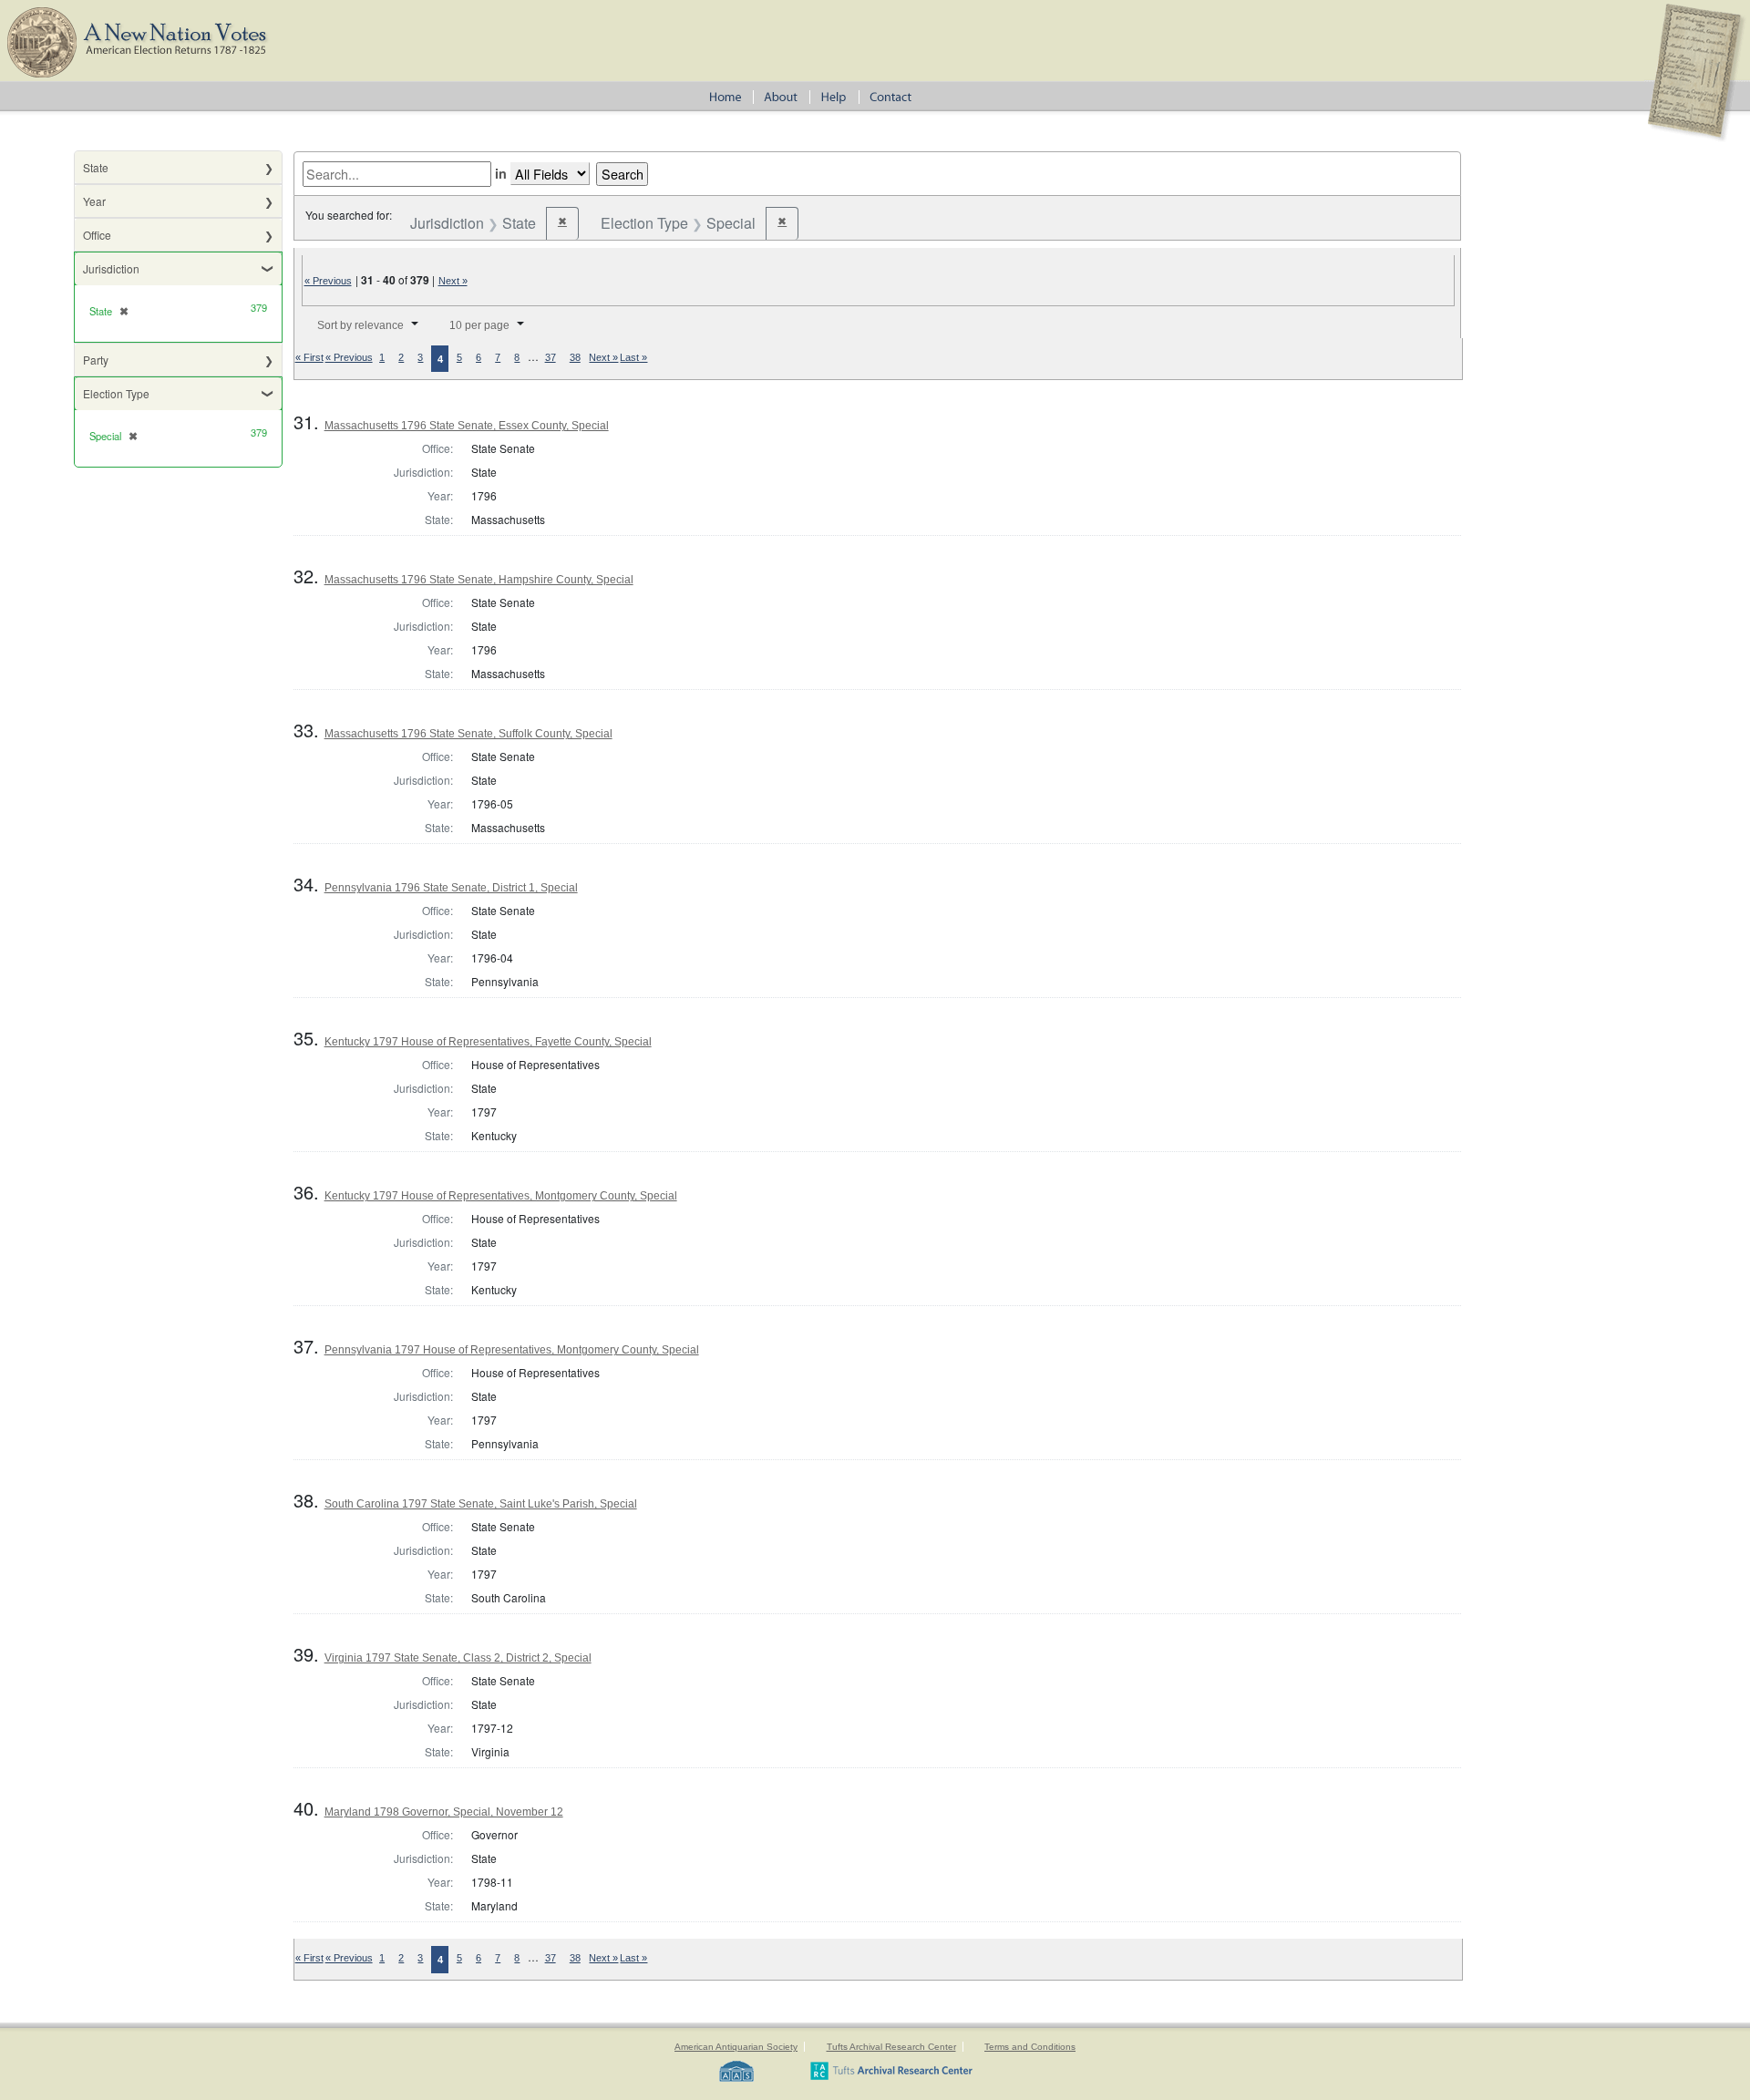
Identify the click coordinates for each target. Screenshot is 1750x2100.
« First (309, 357)
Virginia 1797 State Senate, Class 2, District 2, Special (458, 1658)
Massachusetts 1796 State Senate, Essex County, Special (467, 426)
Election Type (116, 393)
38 (575, 357)
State (96, 167)
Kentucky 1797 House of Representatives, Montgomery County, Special (501, 1196)
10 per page (479, 325)
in (501, 173)
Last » (633, 357)
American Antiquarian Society (736, 2047)
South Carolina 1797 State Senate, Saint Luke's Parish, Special (481, 1504)
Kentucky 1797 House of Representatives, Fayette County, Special (488, 1042)
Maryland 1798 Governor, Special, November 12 (444, 1812)
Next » (453, 281)
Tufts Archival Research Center (891, 2047)
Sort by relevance (360, 325)
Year (94, 201)
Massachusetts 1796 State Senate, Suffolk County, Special (468, 734)
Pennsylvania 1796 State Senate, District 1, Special (451, 888)
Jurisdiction (111, 268)
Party (96, 360)
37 (551, 357)
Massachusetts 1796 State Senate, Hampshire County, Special (479, 580)
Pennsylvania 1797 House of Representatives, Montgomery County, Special (512, 1350)
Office (97, 235)
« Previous (328, 281)
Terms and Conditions (1030, 2047)
